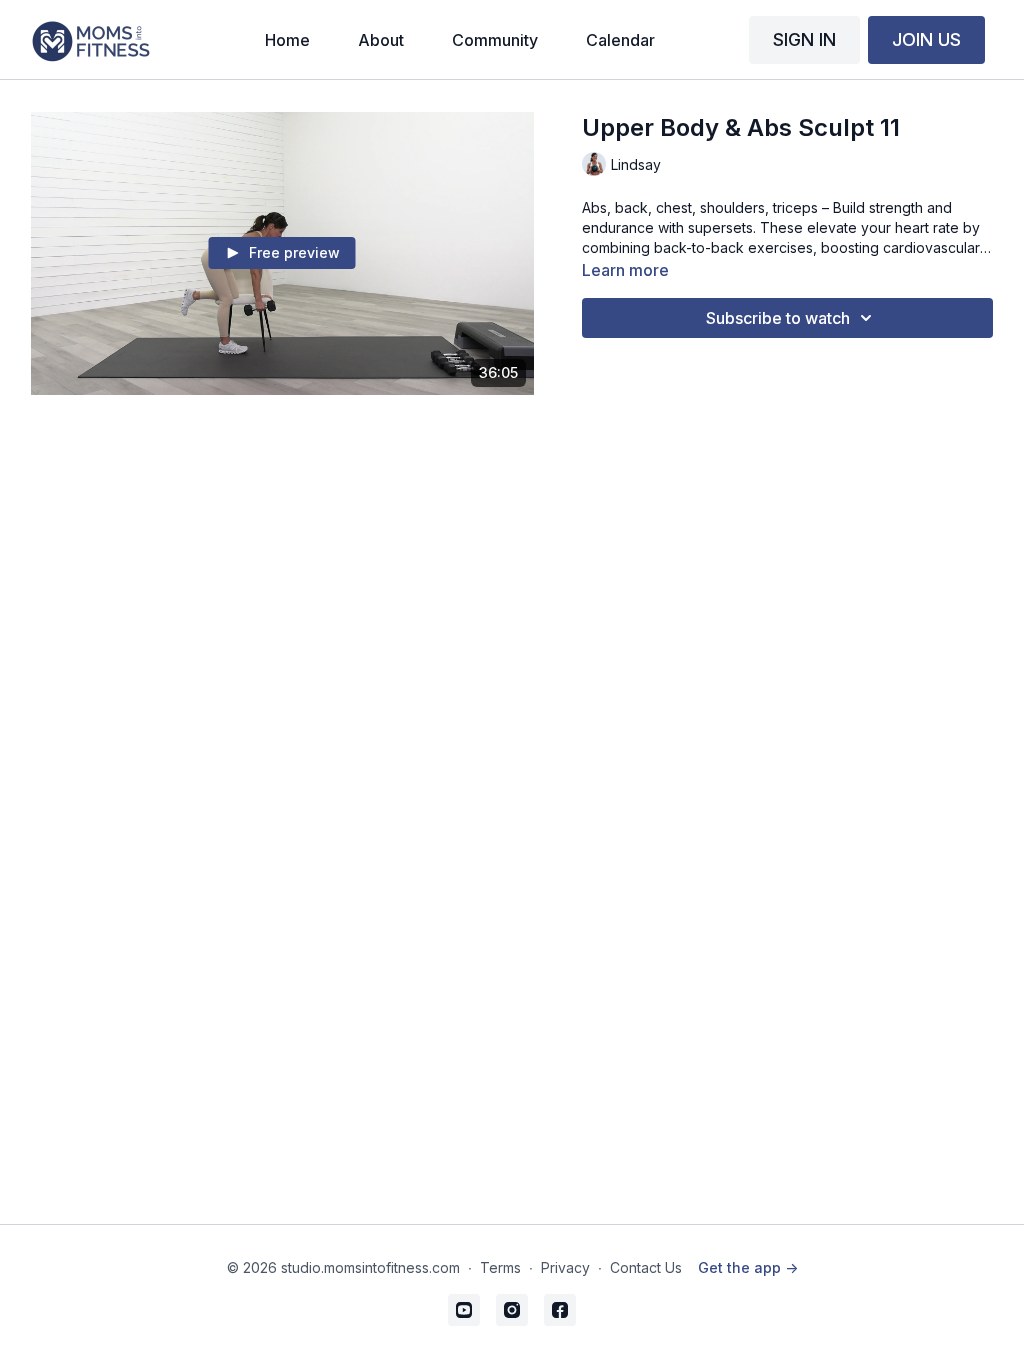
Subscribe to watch (778, 318)
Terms (500, 1267)
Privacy (565, 1267)
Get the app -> (748, 1267)
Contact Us (646, 1267)
